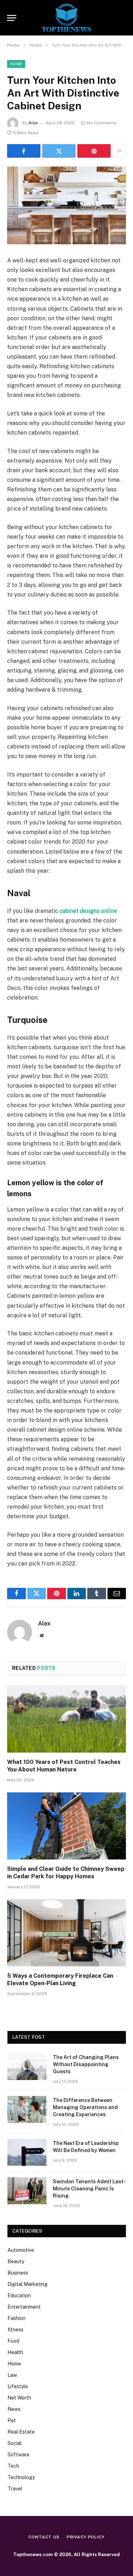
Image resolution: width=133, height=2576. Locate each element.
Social (15, 2443)
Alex (33, 123)
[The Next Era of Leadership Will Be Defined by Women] (27, 2152)
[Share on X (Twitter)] (59, 151)
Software (18, 2455)
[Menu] (12, 18)
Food (13, 2341)
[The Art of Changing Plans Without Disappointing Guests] (27, 2066)
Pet (12, 2420)
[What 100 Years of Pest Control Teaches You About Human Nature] (66, 1719)
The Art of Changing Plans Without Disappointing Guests (86, 2064)
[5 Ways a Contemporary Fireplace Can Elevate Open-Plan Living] (66, 1933)
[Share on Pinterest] (94, 151)
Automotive (21, 2250)
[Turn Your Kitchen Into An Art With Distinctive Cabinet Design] (66, 205)
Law (12, 2375)
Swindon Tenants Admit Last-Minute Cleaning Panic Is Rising (89, 2189)
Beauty (16, 2261)
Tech (13, 2466)
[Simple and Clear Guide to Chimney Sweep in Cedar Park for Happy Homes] (66, 1826)
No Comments (102, 123)
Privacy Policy (86, 2537)
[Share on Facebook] (24, 151)
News (14, 2409)
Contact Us (44, 2537)
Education (19, 2295)
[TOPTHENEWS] (66, 18)
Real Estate (21, 2432)
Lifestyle (18, 2386)
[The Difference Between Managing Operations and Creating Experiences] (27, 2109)
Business (18, 2273)
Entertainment (24, 2307)
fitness (15, 2330)
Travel (15, 2489)
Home (16, 64)
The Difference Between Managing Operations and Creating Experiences (85, 2107)
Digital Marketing (27, 2284)
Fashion (16, 2318)
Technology (21, 2477)
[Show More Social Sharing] (119, 151)
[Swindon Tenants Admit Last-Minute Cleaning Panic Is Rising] (27, 2191)
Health (15, 2352)
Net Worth (19, 2398)
